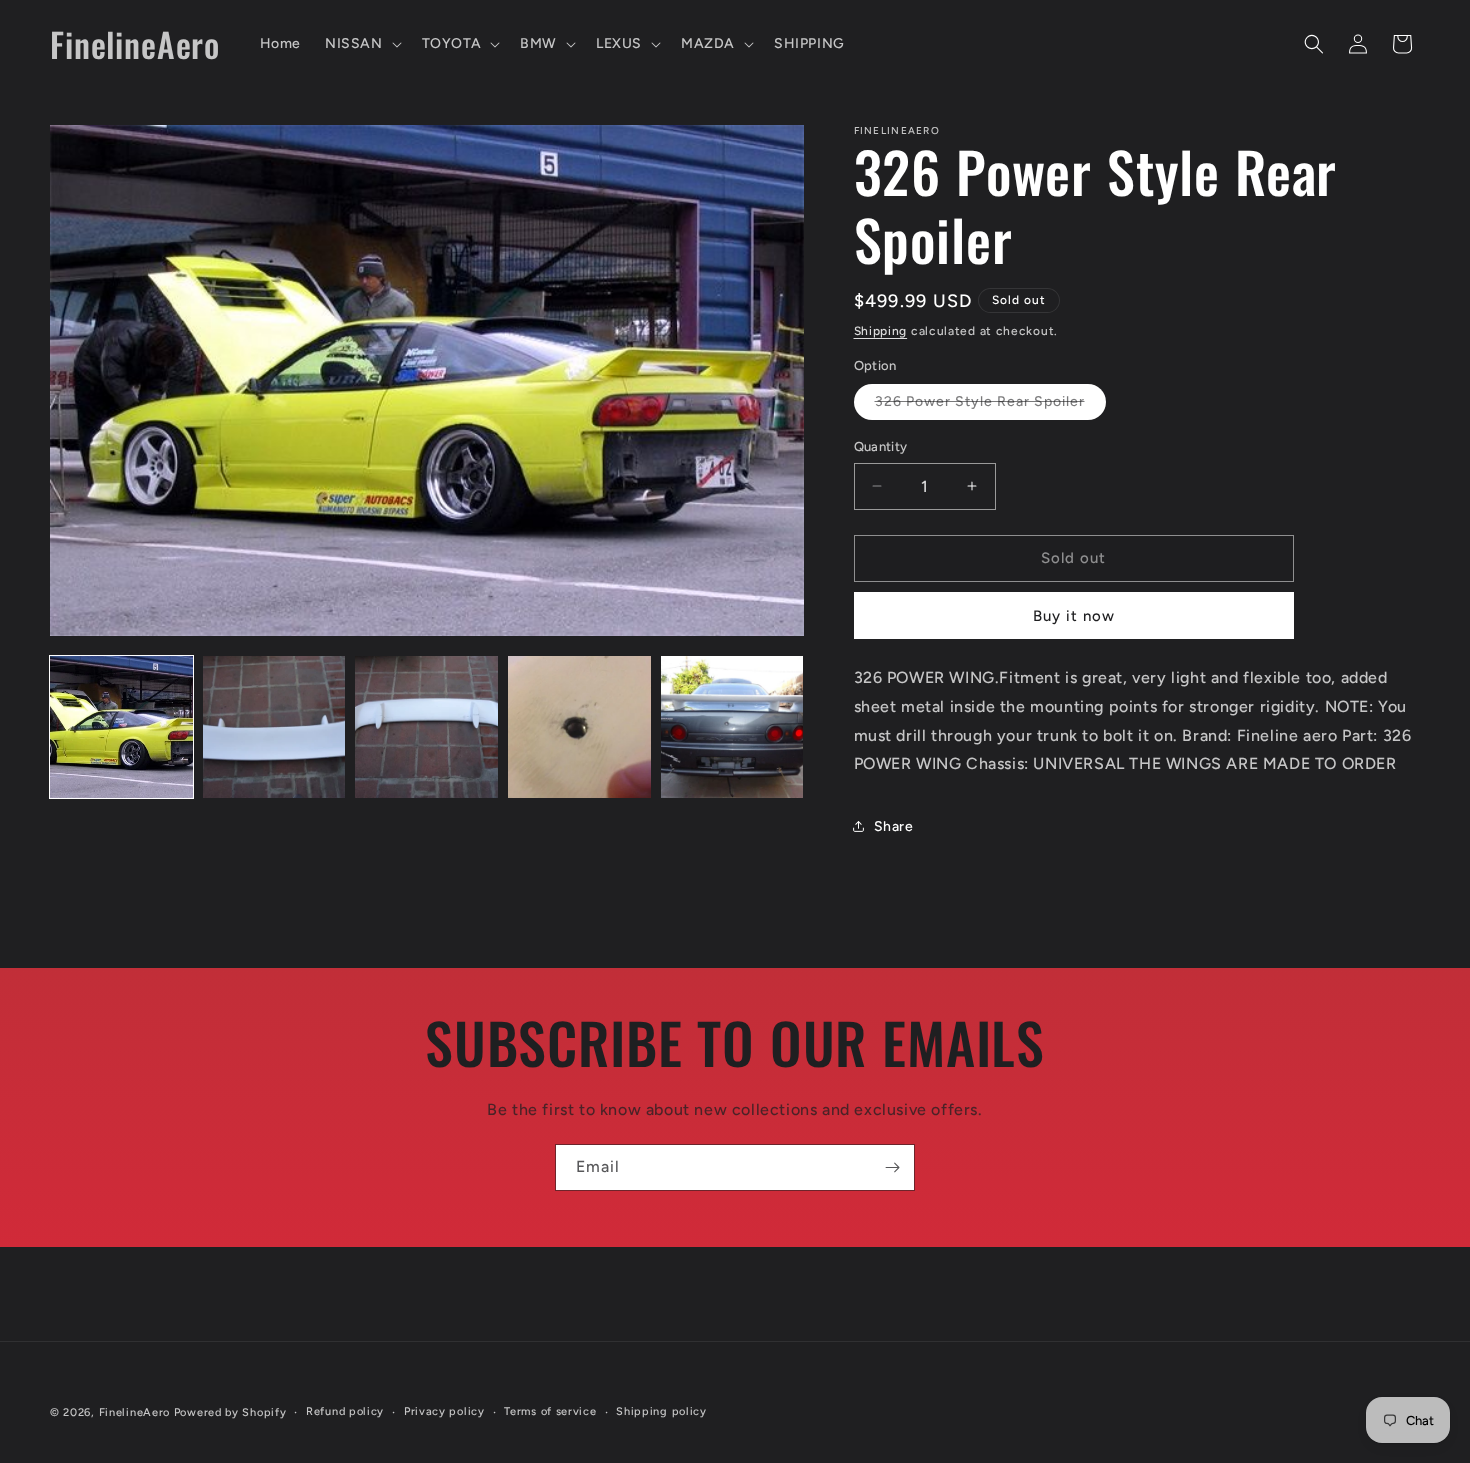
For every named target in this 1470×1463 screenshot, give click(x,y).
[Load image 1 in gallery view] (121, 727)
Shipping (881, 331)
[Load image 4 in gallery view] (579, 727)
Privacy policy (444, 1411)
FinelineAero (134, 1412)
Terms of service (550, 1411)
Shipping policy (661, 1411)
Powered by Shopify (230, 1412)
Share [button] (894, 826)
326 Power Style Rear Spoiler (990, 406)
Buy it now (1074, 616)
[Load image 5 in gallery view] (732, 727)
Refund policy (345, 1411)
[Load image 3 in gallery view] (426, 727)
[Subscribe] (892, 1167)
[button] (361, 44)
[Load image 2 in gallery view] (274, 727)
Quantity (881, 446)
